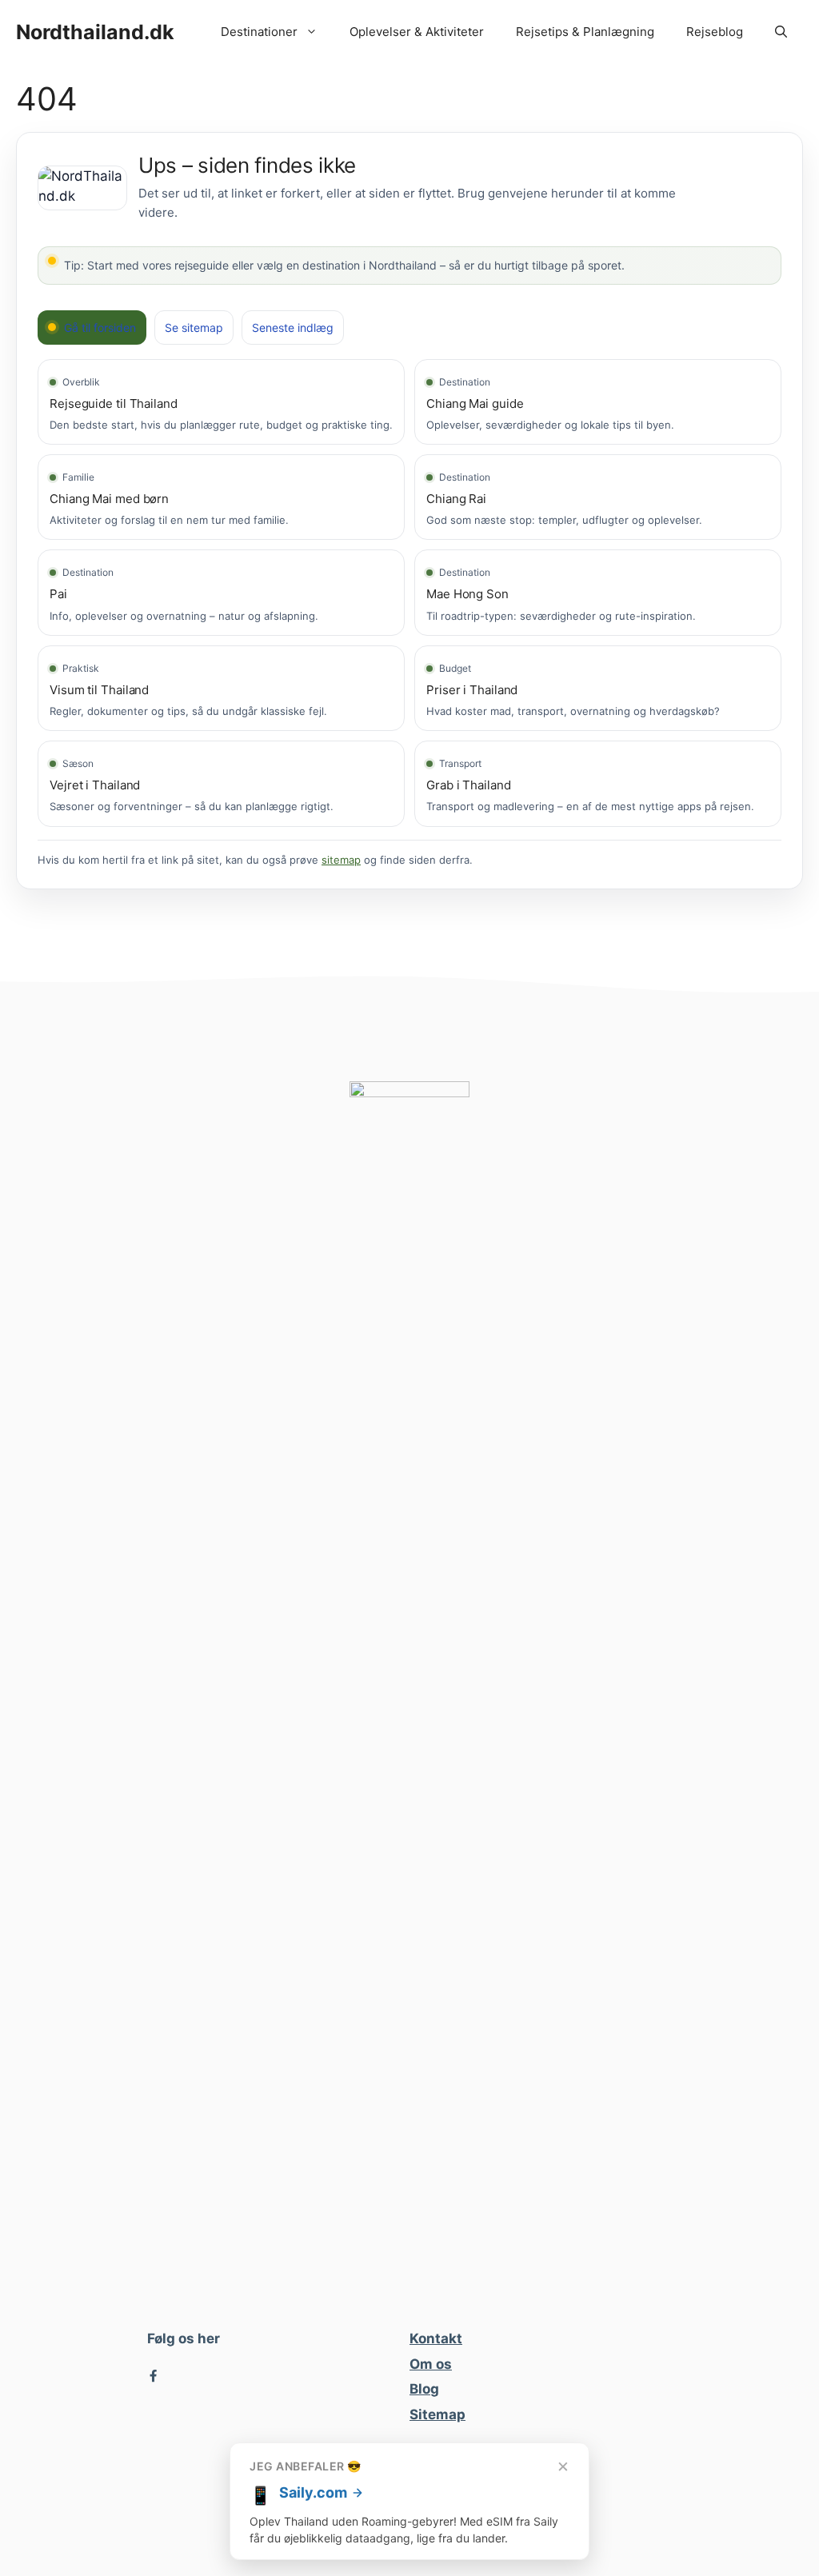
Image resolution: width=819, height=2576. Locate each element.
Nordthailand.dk (95, 32)
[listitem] (221, 402)
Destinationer (259, 32)
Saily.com (313, 2492)
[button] (781, 32)
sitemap (341, 860)
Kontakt (436, 2338)
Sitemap (437, 2414)
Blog (424, 2389)
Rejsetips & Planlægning (585, 32)
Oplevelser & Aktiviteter (417, 32)
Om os (431, 2364)
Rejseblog (715, 32)
